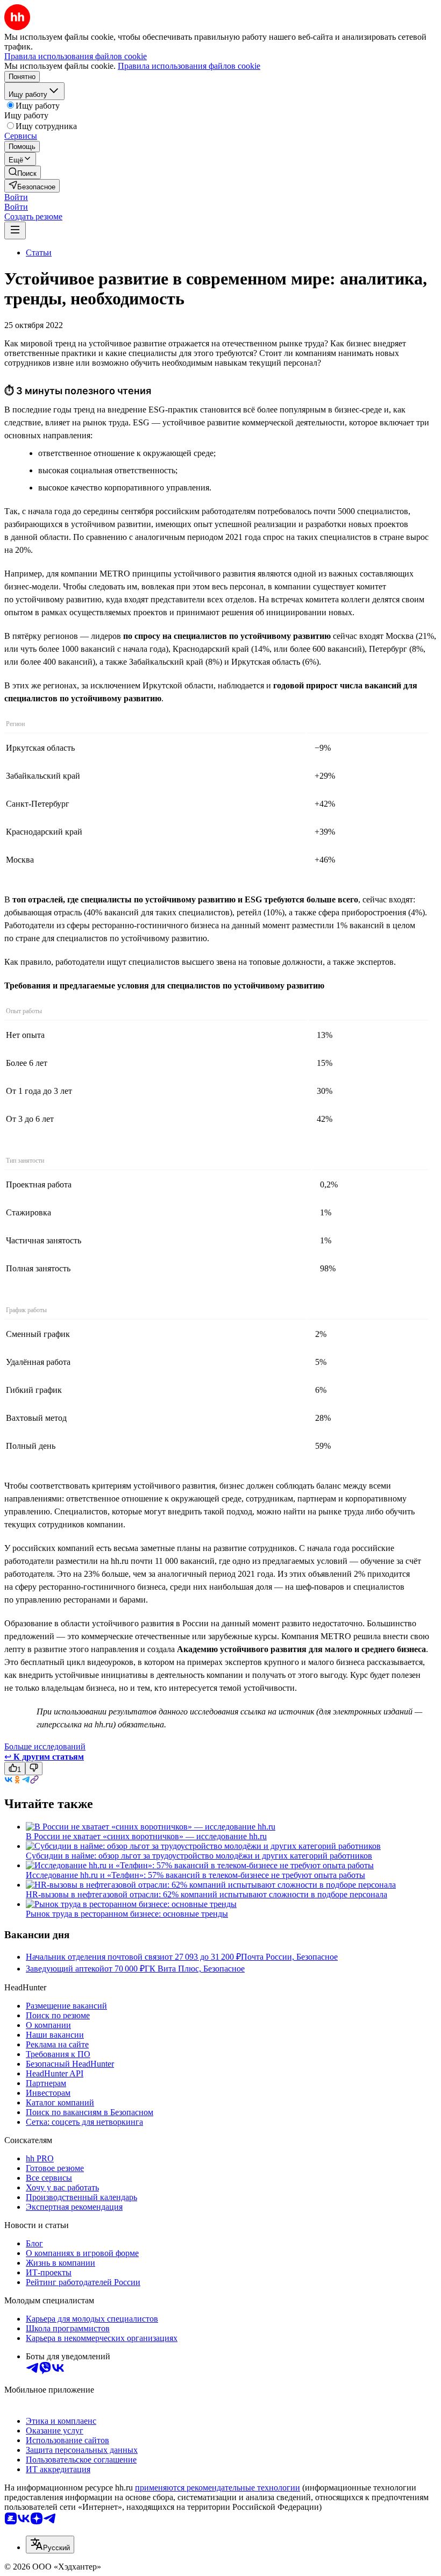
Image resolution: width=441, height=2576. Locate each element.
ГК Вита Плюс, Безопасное (195, 1969)
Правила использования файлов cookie (189, 66)
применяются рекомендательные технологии (218, 2488)
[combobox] (50, 2545)
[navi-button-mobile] (15, 230)
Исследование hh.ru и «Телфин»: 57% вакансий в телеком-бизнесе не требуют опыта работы (195, 1875)
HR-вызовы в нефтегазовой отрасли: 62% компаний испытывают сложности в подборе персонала (207, 1894)
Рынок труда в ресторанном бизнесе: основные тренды (127, 1914)
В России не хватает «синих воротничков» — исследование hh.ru (146, 1836)
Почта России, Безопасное (289, 1957)
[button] (16, 197)
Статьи (39, 252)
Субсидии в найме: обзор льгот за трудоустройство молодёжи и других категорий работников (199, 1856)
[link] (23, 172)
